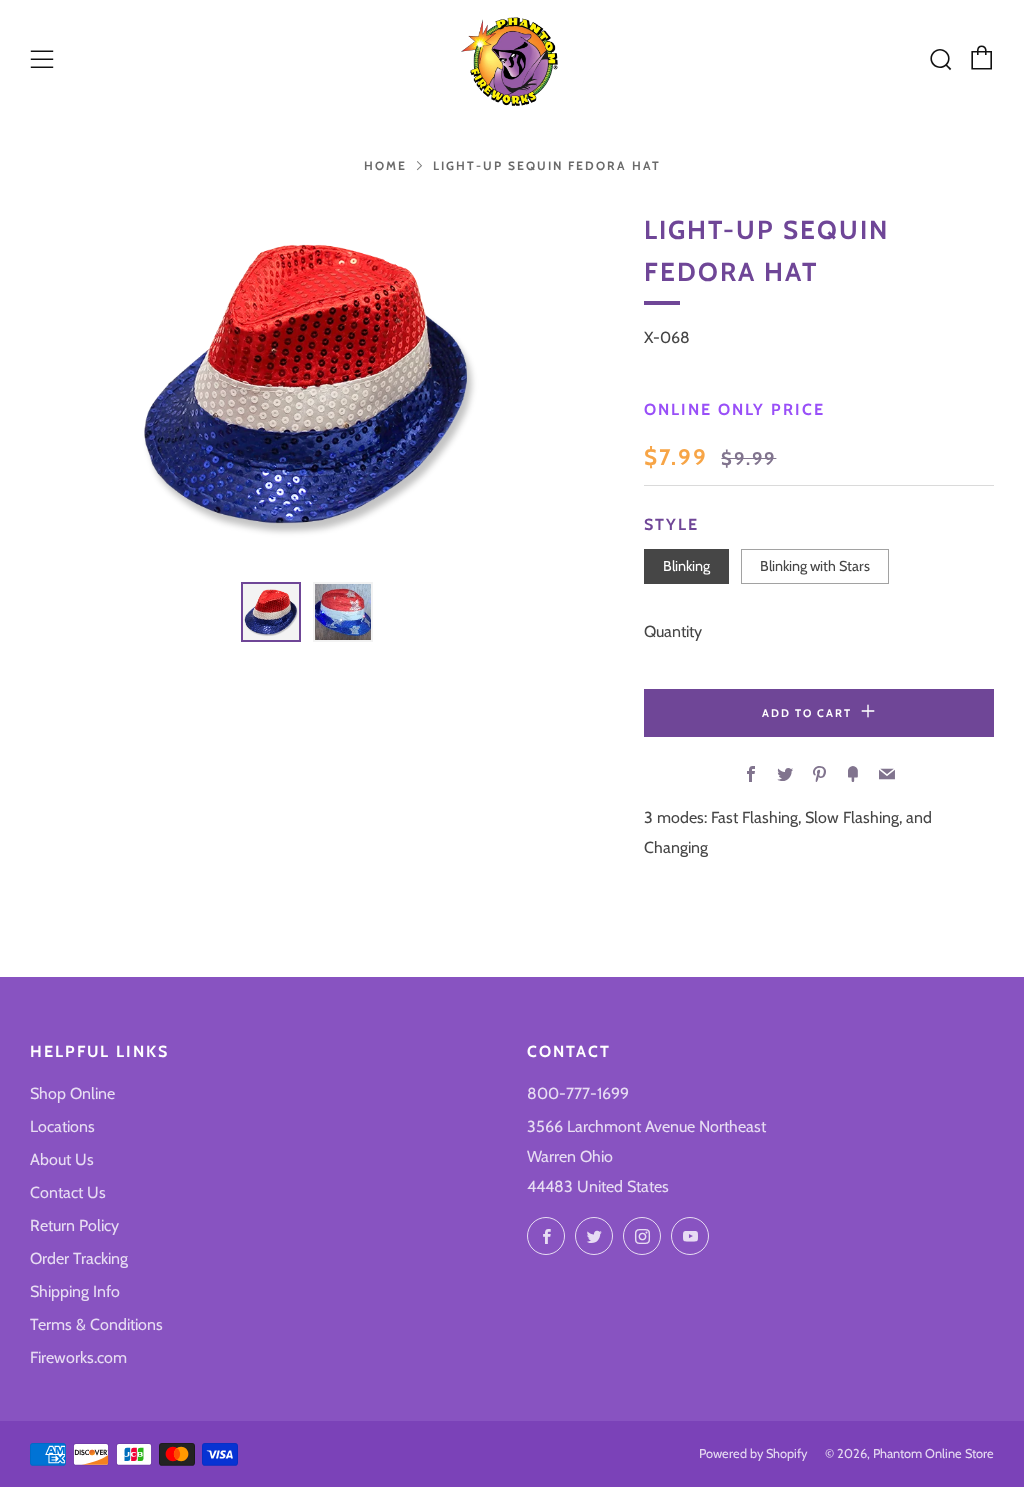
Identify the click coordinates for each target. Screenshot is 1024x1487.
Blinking (686, 566)
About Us (62, 1159)
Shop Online (72, 1093)
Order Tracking (79, 1258)
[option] (307, 384)
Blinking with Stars (815, 566)
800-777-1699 (578, 1093)
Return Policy (74, 1225)
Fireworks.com (78, 1357)
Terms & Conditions (96, 1324)
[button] (271, 612)
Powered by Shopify (753, 1453)
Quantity (673, 631)
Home (385, 165)
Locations (62, 1126)
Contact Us (68, 1192)
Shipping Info (75, 1291)
